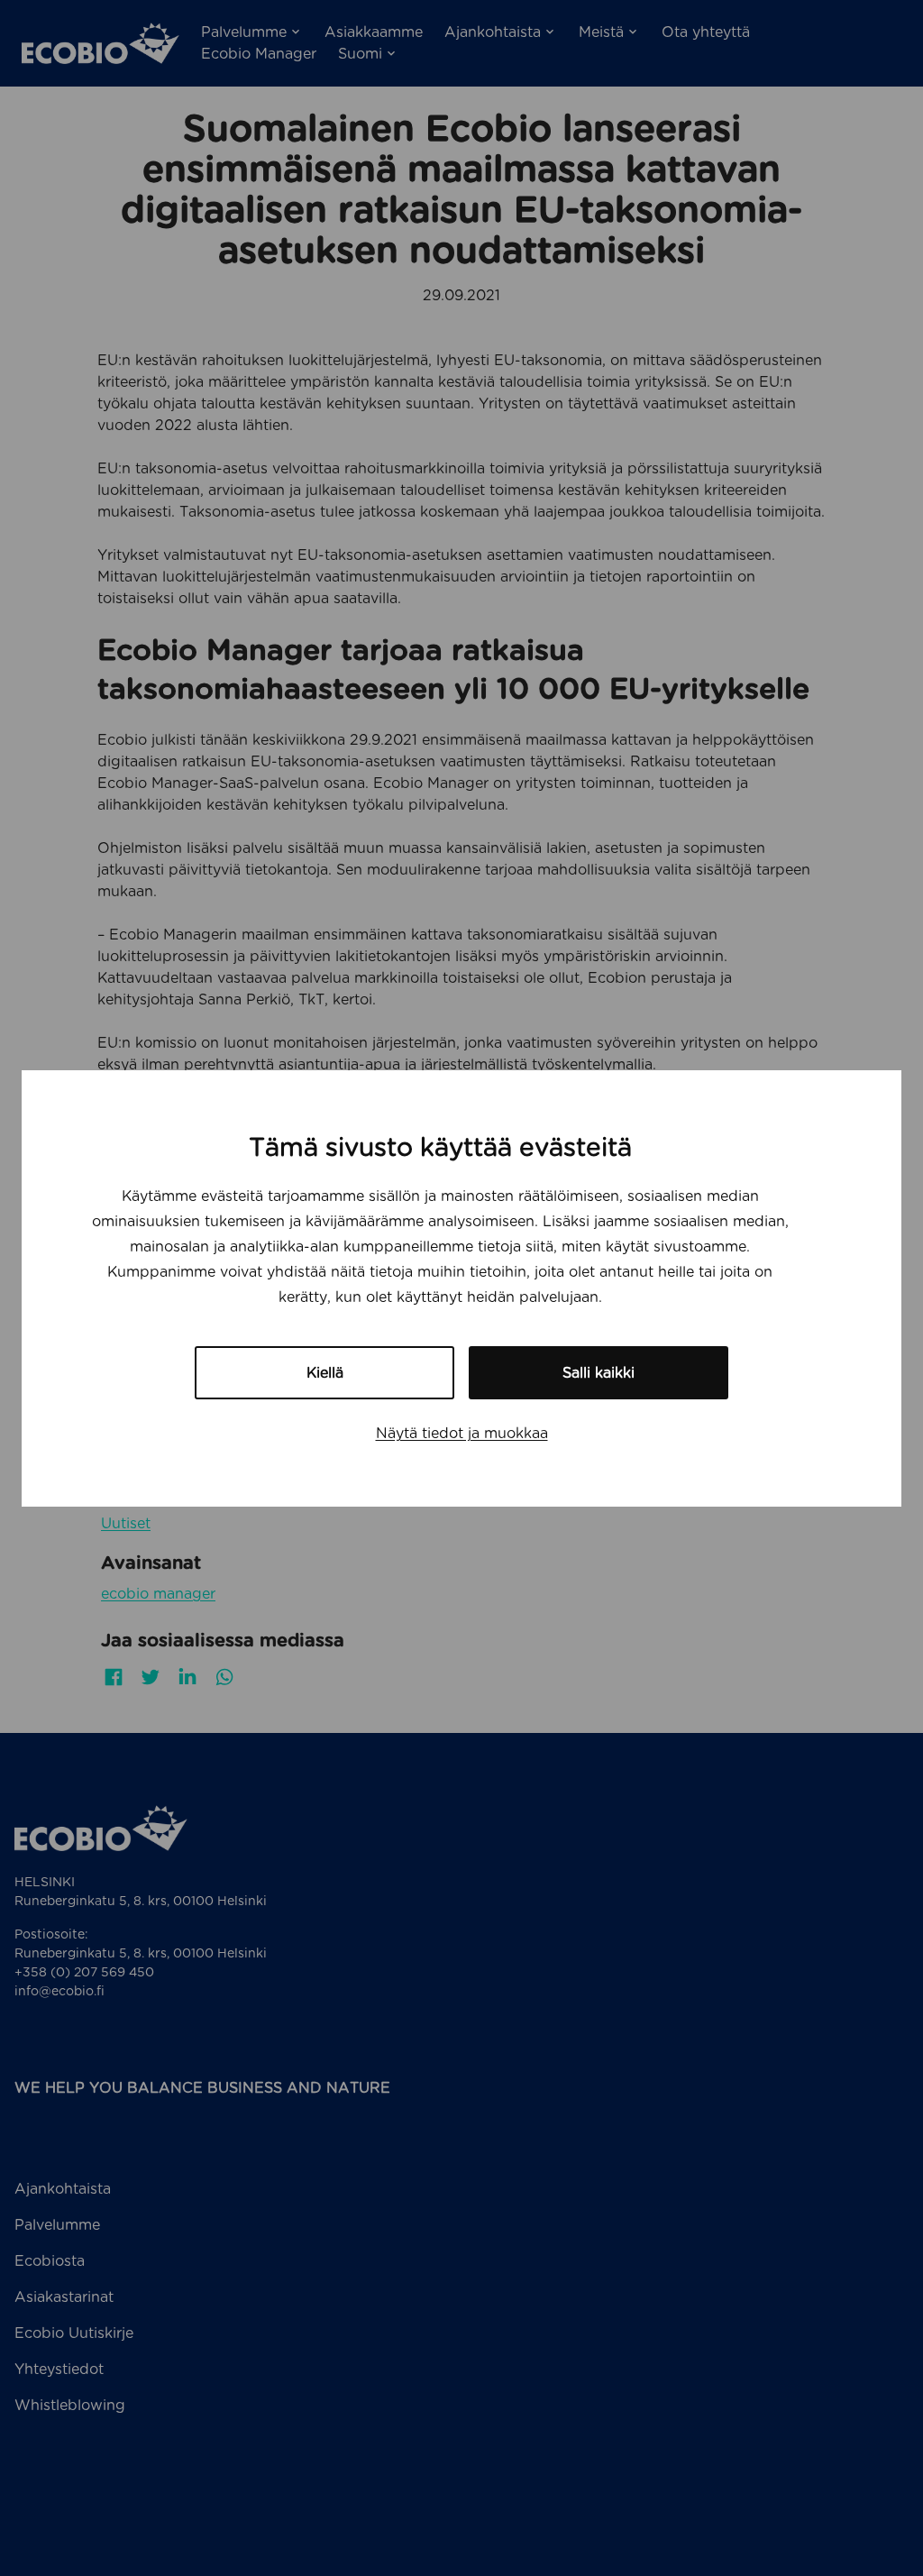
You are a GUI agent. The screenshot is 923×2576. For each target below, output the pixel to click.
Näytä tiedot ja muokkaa (462, 1433)
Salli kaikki (599, 1373)
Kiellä (325, 1373)
